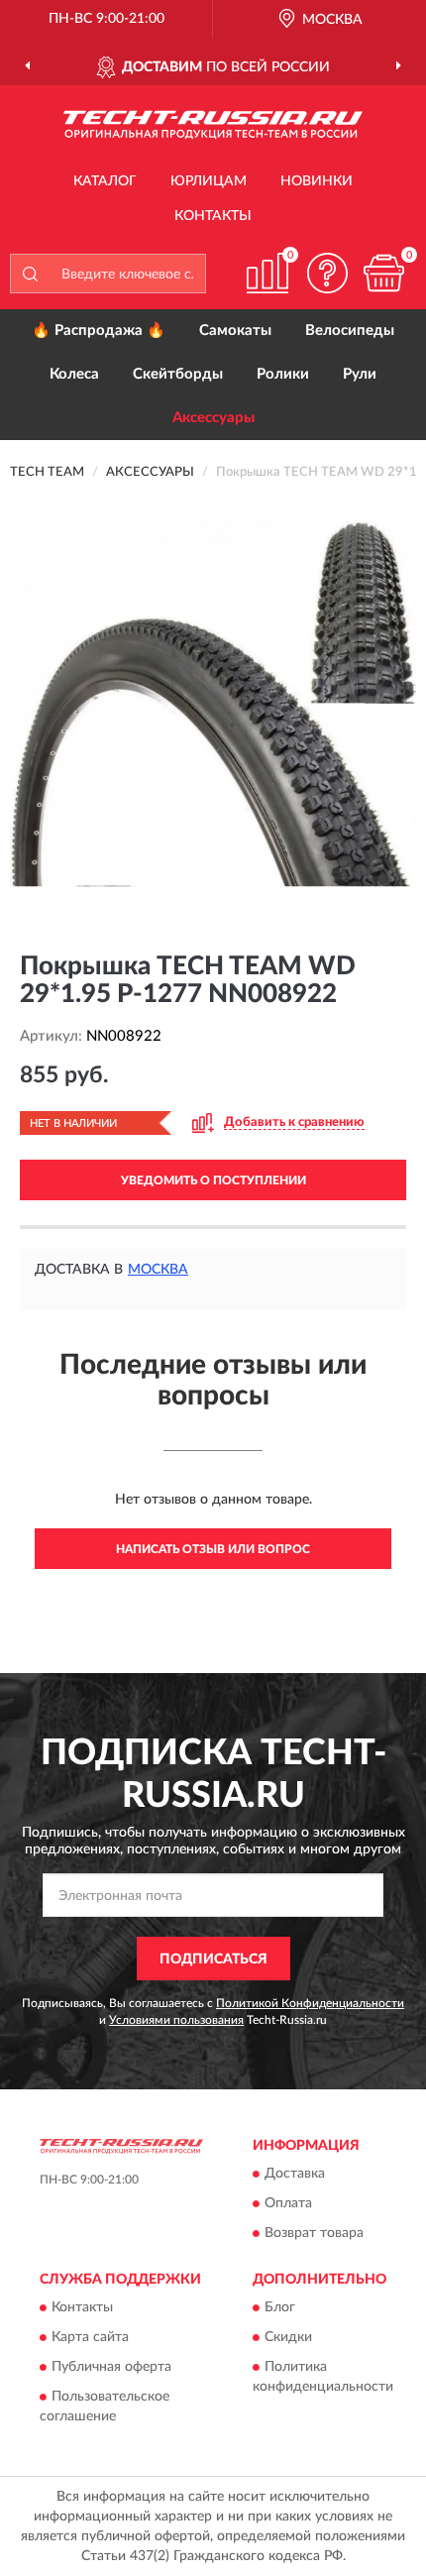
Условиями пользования (176, 2020)
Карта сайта (90, 2338)
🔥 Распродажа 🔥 (99, 331)
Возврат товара (314, 2233)
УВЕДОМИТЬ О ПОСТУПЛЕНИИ (213, 1180)
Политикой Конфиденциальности (310, 2003)
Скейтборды (178, 374)
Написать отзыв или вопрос (213, 1549)
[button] (327, 273)
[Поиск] (30, 274)
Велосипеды (350, 331)
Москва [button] (158, 1270)
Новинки (317, 181)
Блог (280, 2308)
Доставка (295, 2174)
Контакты (213, 216)
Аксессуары (213, 418)
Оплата (288, 2203)
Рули (360, 374)
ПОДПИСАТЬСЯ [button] (213, 1960)
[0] (383, 273)
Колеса (74, 374)
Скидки (288, 2338)
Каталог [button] (105, 181)
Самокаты (235, 331)
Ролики (283, 374)
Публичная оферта (111, 2368)
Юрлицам (209, 181)
